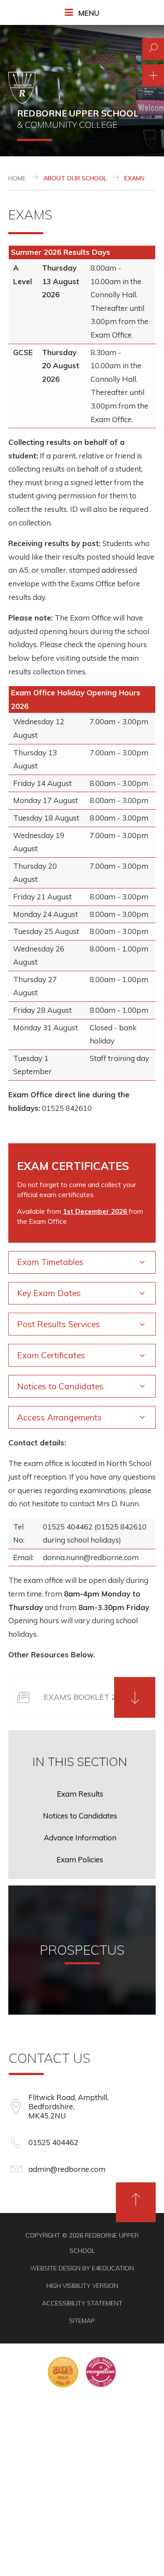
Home (17, 178)
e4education (113, 2268)
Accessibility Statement (82, 2303)
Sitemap (82, 2321)
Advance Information (80, 1838)
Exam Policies (80, 1859)
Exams (134, 178)
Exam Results (80, 1794)
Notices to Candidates (80, 1816)
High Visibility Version (82, 2286)
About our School (75, 178)
